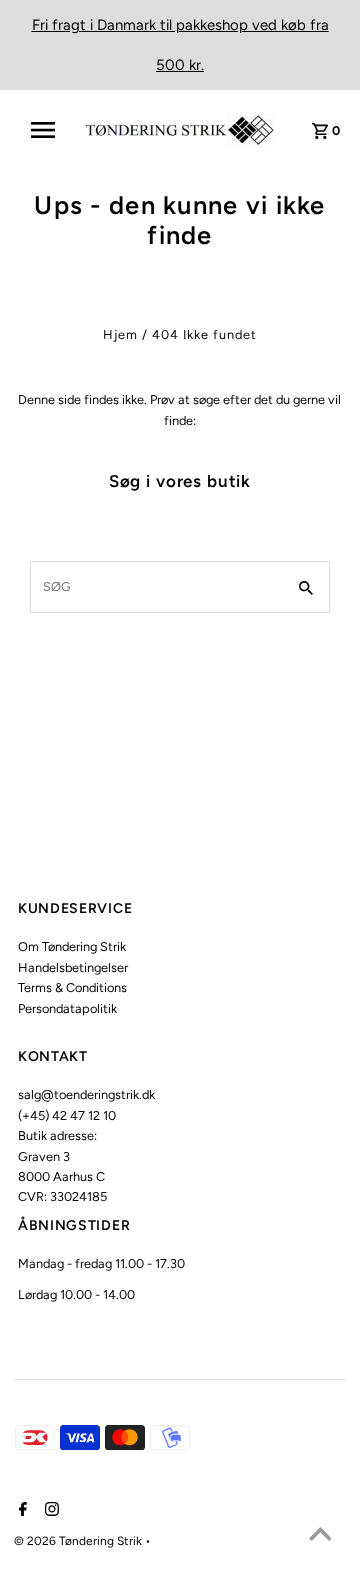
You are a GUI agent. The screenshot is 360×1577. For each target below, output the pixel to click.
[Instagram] (49, 1511)
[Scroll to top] (320, 1537)
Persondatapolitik (67, 1008)
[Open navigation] (49, 130)
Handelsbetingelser (73, 967)
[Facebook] (20, 1511)
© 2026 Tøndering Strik (79, 1541)
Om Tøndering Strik (72, 946)
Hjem (120, 334)
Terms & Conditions (72, 987)
